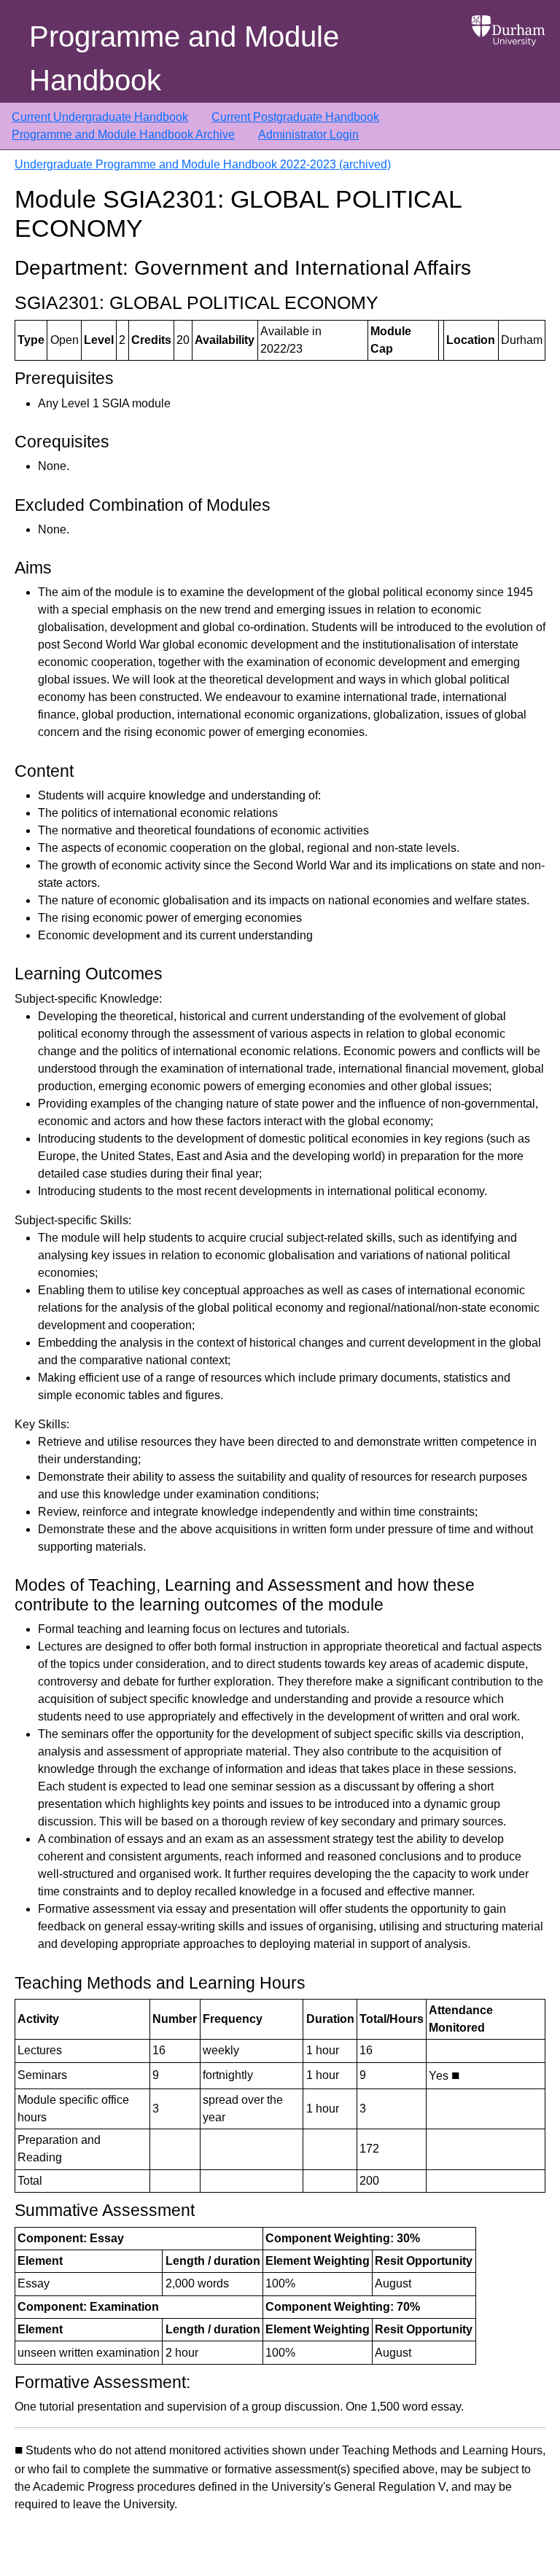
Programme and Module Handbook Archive (123, 134)
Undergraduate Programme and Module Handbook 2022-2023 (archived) (203, 164)
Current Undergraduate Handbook (100, 117)
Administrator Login (308, 134)
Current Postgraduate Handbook (295, 117)
